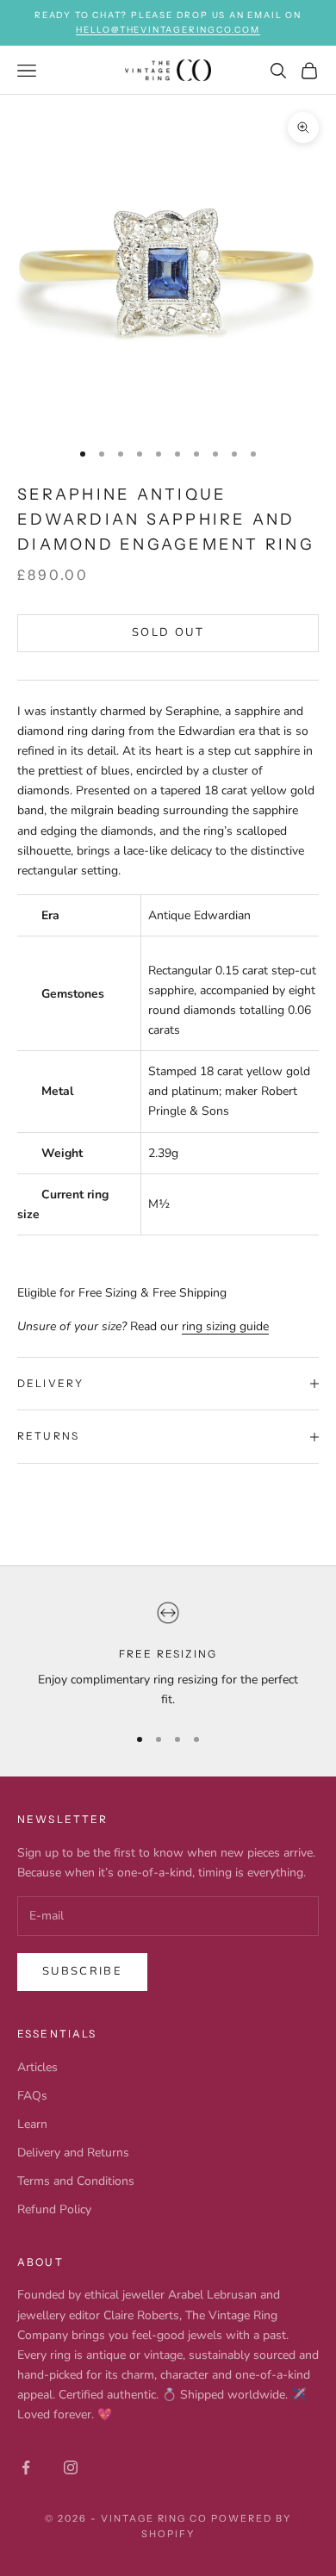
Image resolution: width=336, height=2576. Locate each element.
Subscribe (82, 1971)
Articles (37, 2067)
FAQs (32, 2096)
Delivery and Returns (73, 2153)
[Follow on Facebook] (26, 2467)
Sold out (168, 632)
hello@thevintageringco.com (168, 30)
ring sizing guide (225, 1326)
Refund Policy (54, 2209)
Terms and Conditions (76, 2181)
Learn (32, 2124)
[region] (168, 1655)
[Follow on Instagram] (71, 2467)
